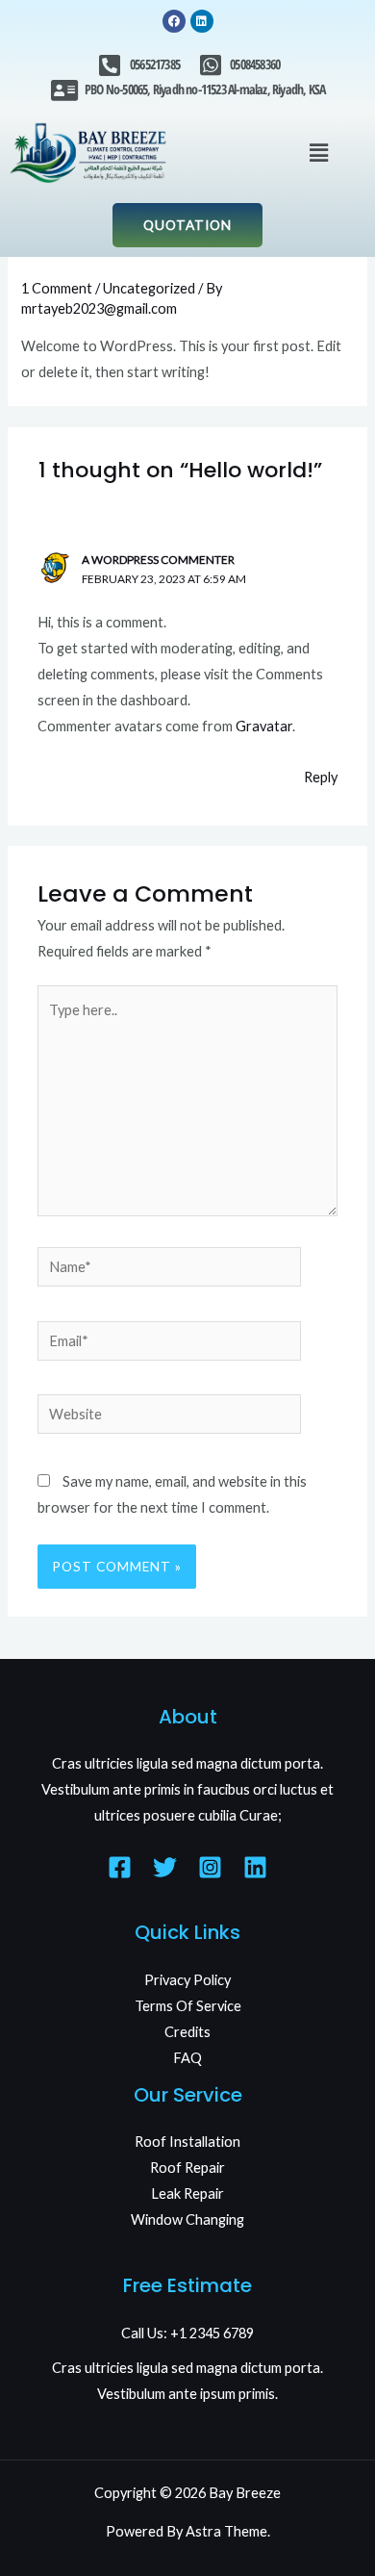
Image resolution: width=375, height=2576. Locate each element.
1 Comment (57, 288)
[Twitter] (165, 1867)
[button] (318, 153)
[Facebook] (120, 1867)
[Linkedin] (255, 1867)
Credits (187, 2032)
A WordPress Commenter (158, 560)
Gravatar (264, 726)
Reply (321, 777)
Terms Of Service (188, 2006)
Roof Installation (187, 2142)
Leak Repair (187, 2193)
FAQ (187, 2058)
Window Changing (187, 2219)
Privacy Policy (187, 1980)
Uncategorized (149, 288)
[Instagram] (210, 1867)
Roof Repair (187, 2168)
